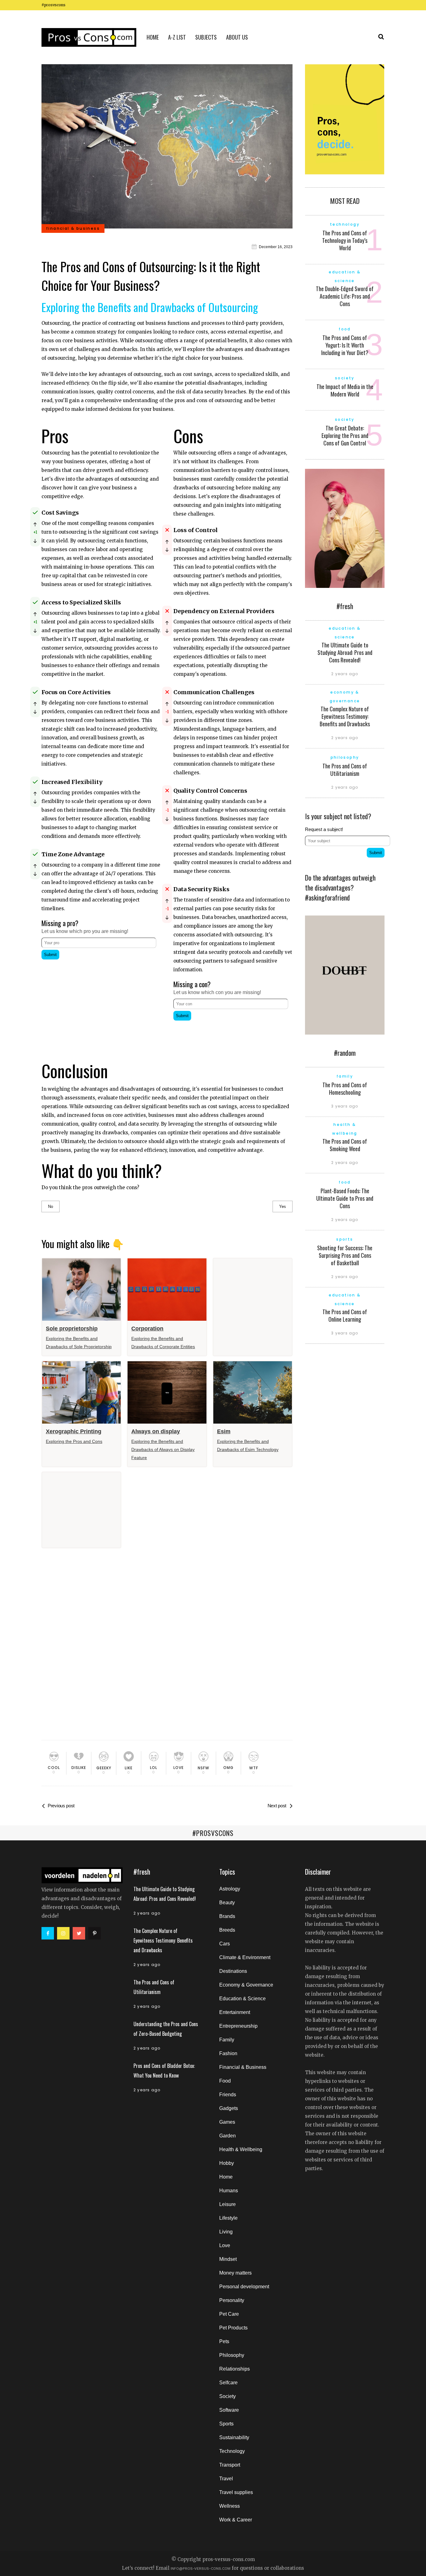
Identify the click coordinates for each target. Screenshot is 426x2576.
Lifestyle (228, 2218)
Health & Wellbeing (241, 2149)
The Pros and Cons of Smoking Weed (345, 1145)
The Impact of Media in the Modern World (345, 390)
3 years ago (345, 1106)
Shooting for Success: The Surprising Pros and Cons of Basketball (345, 1255)
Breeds (227, 1930)
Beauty (227, 1903)
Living (226, 2232)
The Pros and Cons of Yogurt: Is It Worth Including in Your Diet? (345, 345)
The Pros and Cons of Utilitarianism (345, 770)
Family (227, 2040)
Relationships (235, 2369)
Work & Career (236, 2520)
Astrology (230, 1889)
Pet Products (233, 2328)
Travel (226, 2479)
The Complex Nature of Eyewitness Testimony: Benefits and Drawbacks (345, 716)
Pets (224, 2341)
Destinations (233, 1971)
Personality (232, 2300)
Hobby (227, 2163)
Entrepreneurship (238, 2026)
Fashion (228, 2053)
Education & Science (242, 1999)
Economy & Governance (246, 1985)
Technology (232, 2451)
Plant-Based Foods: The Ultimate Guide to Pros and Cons (345, 1198)
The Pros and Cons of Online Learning (345, 1315)
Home (226, 2177)
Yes (283, 1206)
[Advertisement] (101, 1005)
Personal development (244, 2287)
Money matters (235, 2273)
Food (225, 2081)
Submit (50, 955)
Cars (225, 1944)
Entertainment (235, 2012)
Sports (226, 2424)
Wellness (230, 2506)
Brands (227, 1916)
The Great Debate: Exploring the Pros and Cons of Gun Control (345, 435)
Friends (228, 2095)
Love (225, 2245)
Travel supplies (236, 2492)
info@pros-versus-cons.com (201, 2569)
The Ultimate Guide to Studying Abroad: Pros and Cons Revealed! (345, 652)
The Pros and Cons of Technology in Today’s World (345, 240)
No (51, 1206)
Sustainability (234, 2437)
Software (229, 2410)
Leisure (228, 2204)
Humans (229, 2191)
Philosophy (232, 2355)
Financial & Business (243, 2067)
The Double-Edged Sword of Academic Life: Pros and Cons (345, 296)
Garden (228, 2136)
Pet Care (229, 2314)
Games (227, 2122)
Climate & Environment (245, 1957)
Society (228, 2396)
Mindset (228, 2259)
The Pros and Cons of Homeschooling (345, 1089)
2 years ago (345, 674)
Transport (230, 2465)
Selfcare (228, 2383)
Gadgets (229, 2108)
